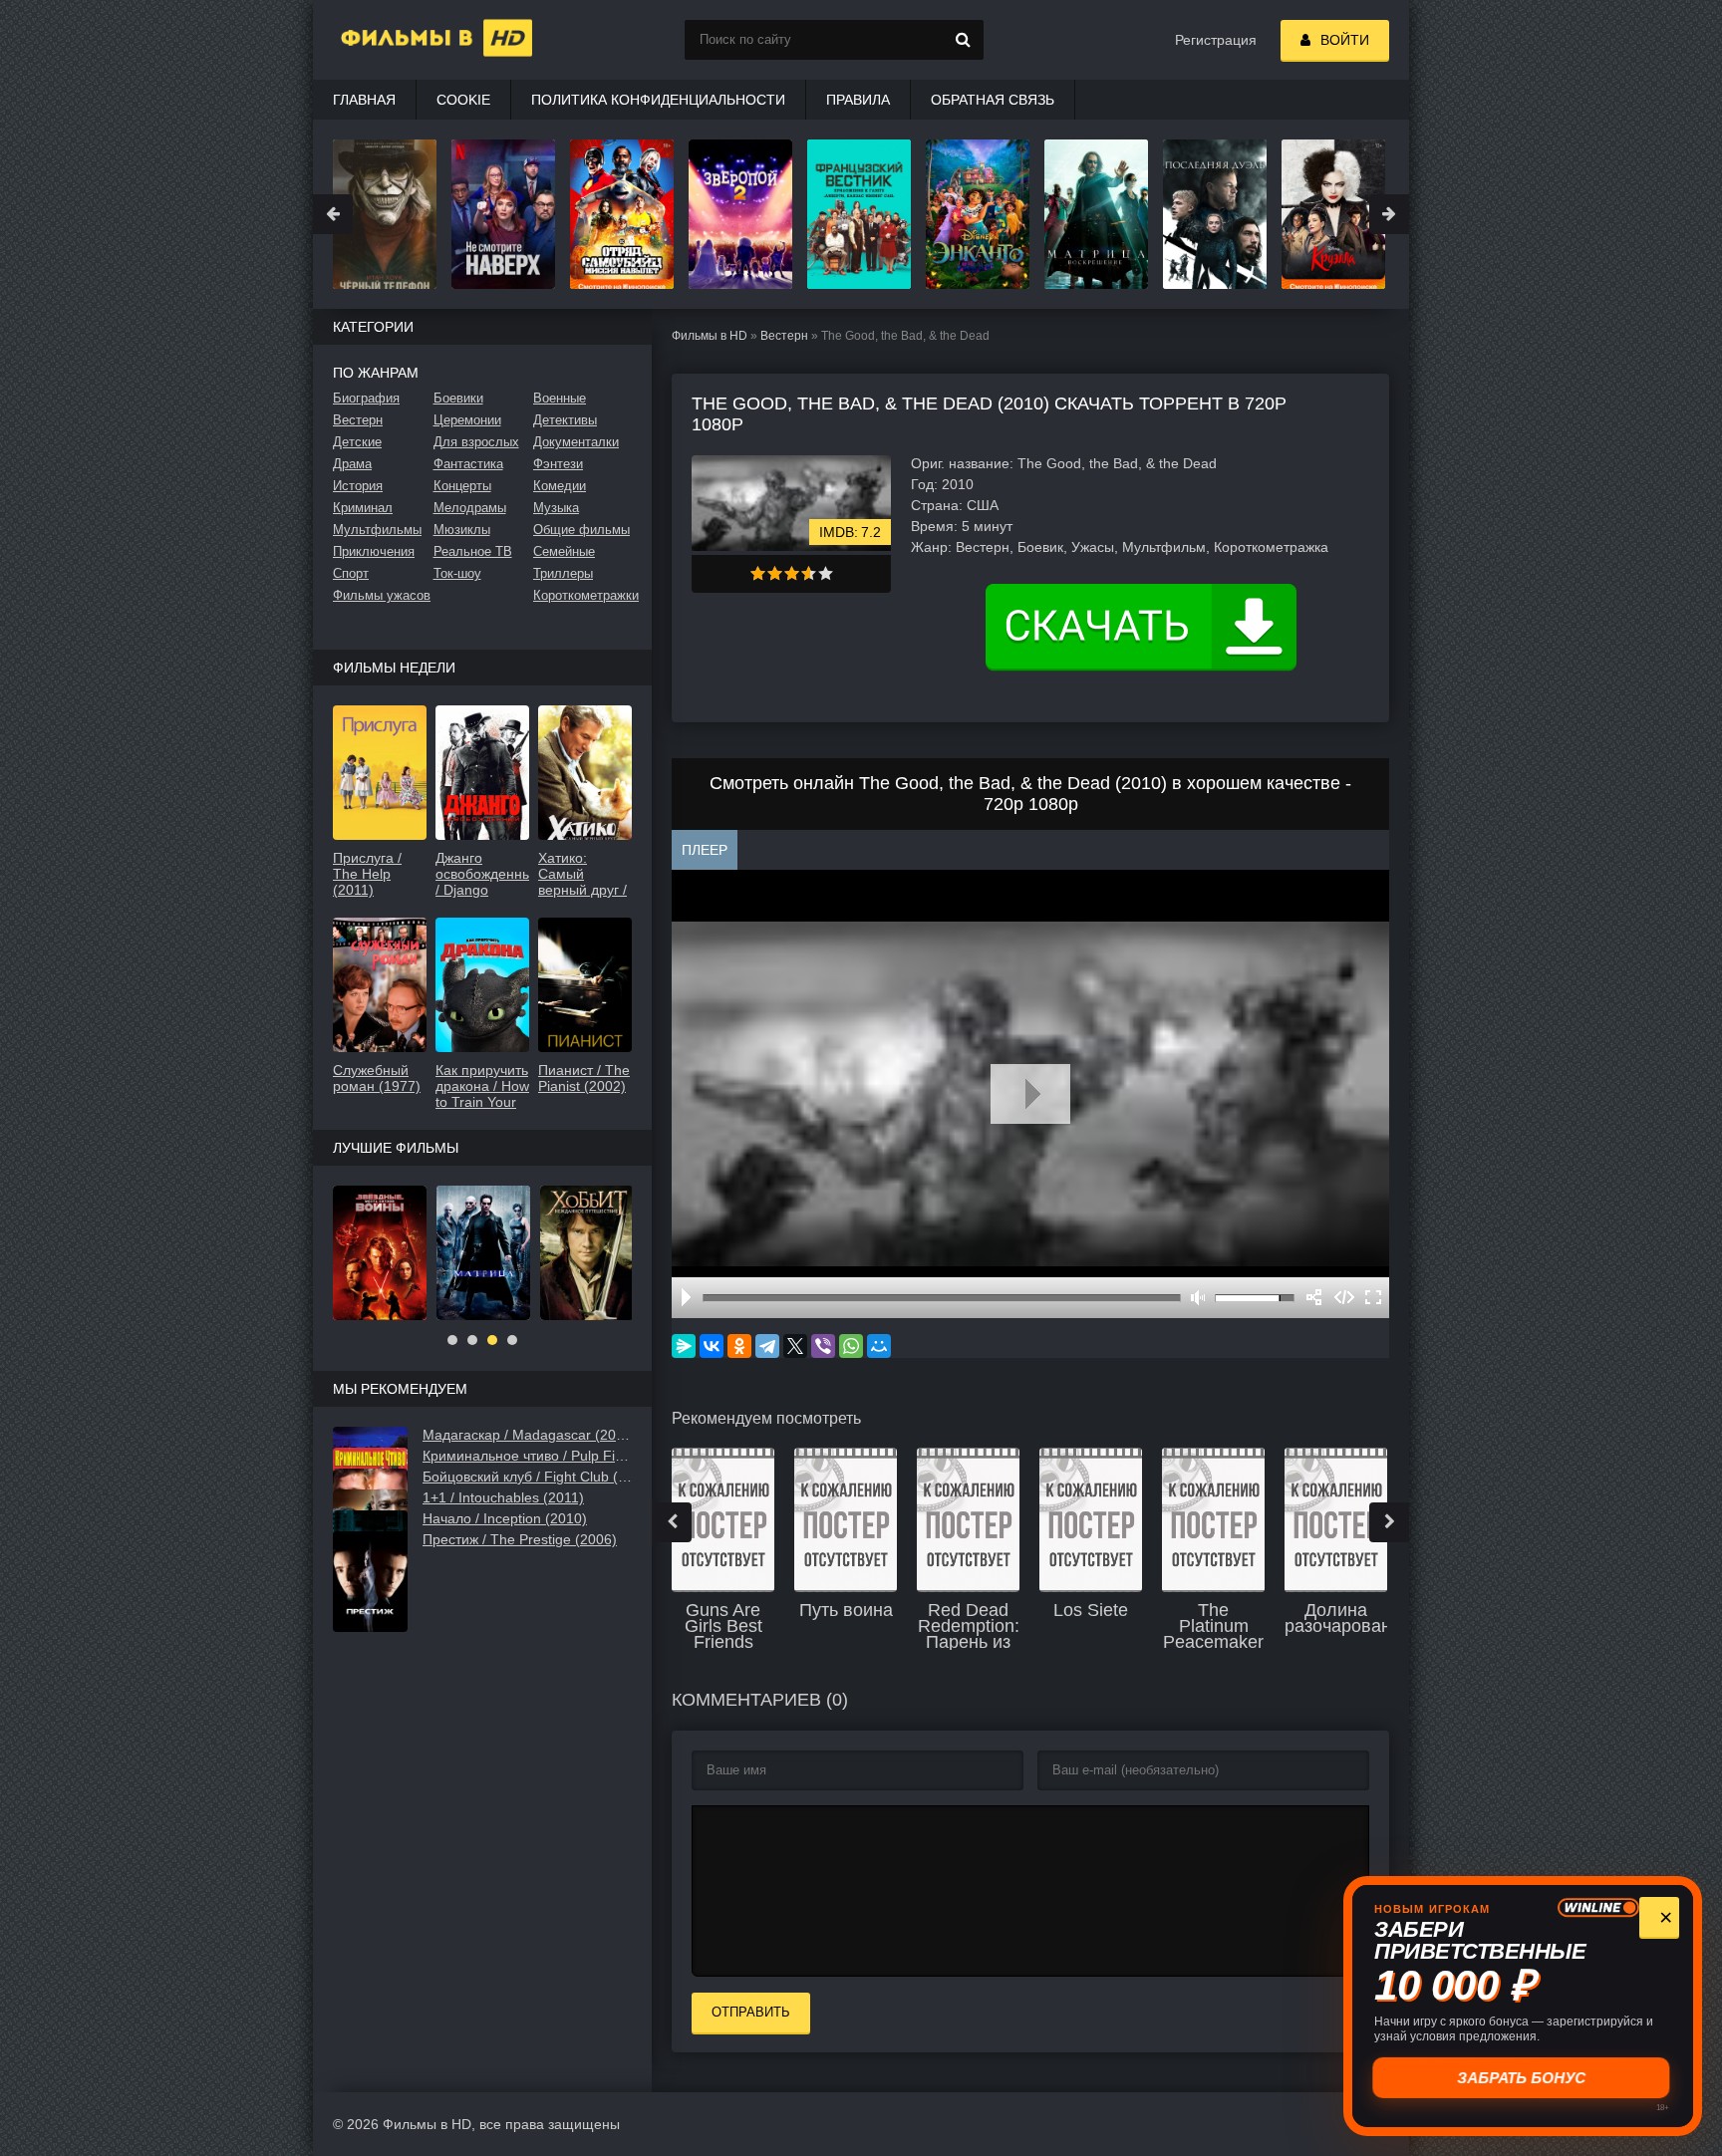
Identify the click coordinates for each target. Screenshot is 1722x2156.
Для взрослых (476, 442)
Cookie (463, 100)
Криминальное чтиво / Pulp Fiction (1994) (527, 1456)
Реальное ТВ (473, 551)
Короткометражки (582, 595)
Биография (366, 398)
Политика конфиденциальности (658, 100)
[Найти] (964, 40)
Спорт (351, 573)
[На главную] (413, 40)
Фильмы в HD (710, 336)
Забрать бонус (1519, 2077)
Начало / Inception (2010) (505, 1518)
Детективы (565, 420)
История (358, 486)
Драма (352, 464)
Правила (858, 100)
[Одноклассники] (739, 1346)
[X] (795, 1346)
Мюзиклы (462, 530)
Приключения (374, 551)
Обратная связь (993, 100)
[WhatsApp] (851, 1346)
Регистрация (1216, 40)
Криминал (363, 508)
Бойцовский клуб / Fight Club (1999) (527, 1477)
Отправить (751, 2012)
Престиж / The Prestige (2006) (520, 1539)
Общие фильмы (581, 530)
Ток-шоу (457, 573)
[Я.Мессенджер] (684, 1346)
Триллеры (563, 573)
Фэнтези (558, 464)
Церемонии (467, 420)
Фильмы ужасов (382, 595)
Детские (357, 442)
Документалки (576, 442)
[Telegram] (767, 1346)
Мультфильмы (377, 530)
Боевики (458, 398)
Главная (364, 100)
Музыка (556, 508)
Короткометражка (1271, 547)
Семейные (564, 551)
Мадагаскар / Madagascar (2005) (527, 1435)
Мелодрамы (470, 508)
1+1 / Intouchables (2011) (503, 1497)
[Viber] (823, 1346)
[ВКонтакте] (712, 1346)
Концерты (462, 486)
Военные (560, 398)
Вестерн (784, 336)
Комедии (560, 486)
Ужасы (1093, 547)
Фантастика (468, 464)
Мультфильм (1164, 547)
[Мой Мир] (879, 1346)
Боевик (1040, 547)
